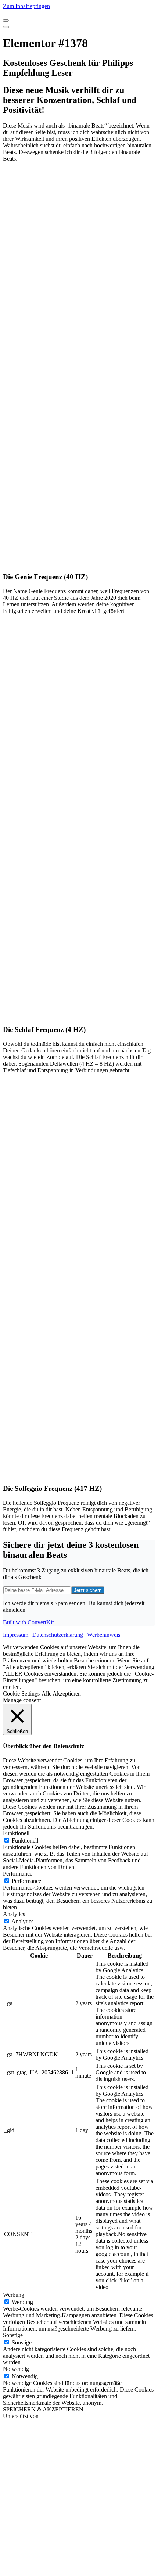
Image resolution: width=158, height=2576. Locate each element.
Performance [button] (18, 1874)
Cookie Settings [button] (21, 1694)
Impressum (16, 1635)
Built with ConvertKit (28, 1622)
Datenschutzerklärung (58, 1635)
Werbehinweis (104, 1635)
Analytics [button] (14, 1914)
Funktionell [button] (16, 1833)
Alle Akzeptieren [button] (61, 1694)
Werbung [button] (14, 2295)
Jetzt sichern (88, 1590)
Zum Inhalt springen (26, 6)
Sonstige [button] (13, 2335)
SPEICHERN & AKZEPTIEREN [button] (43, 2409)
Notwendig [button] (16, 2369)
